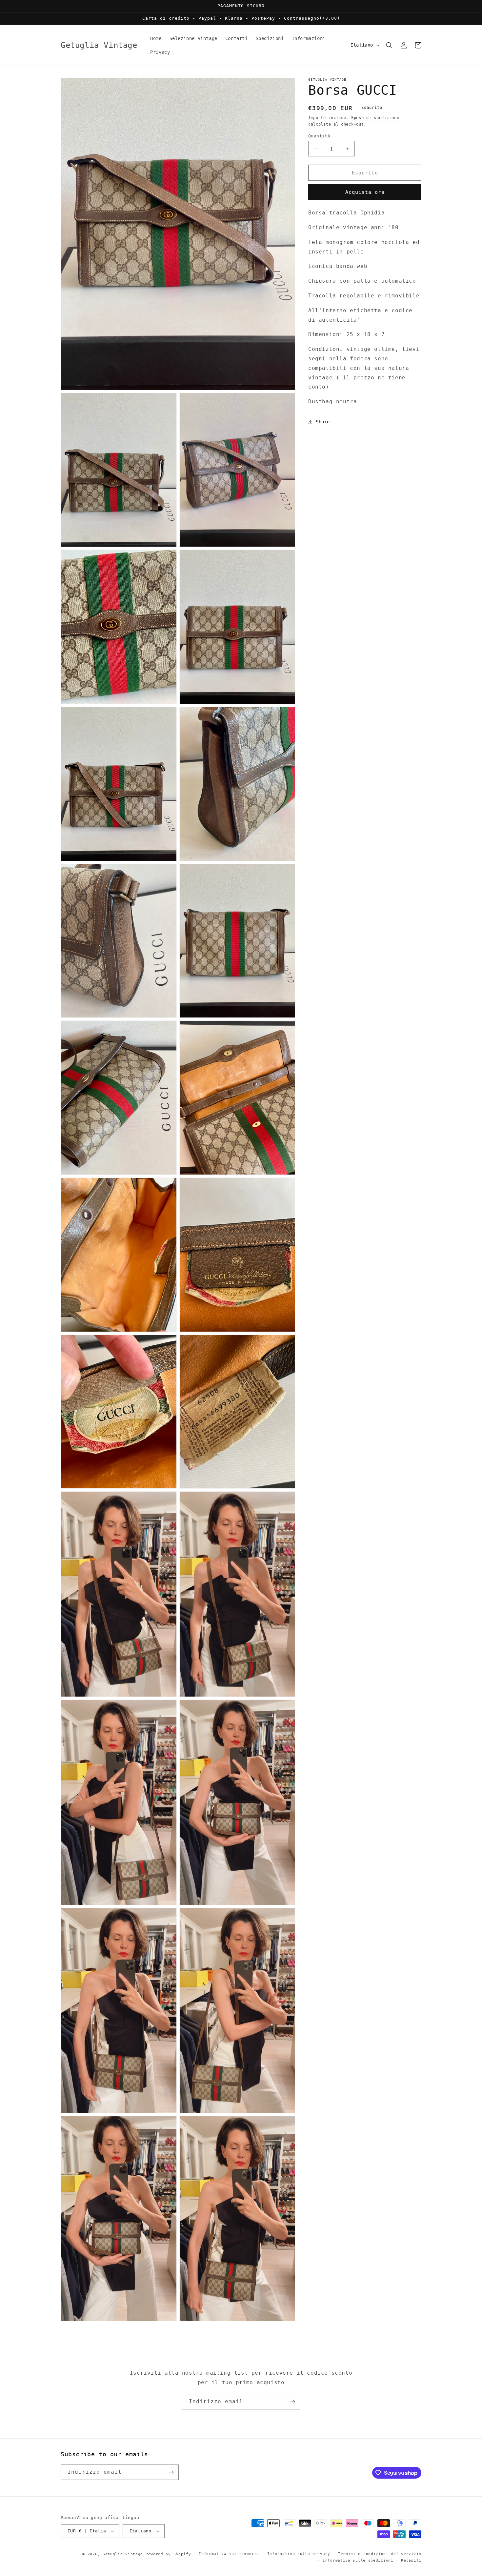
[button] (389, 45)
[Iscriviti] (292, 2402)
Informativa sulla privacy (299, 2554)
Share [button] (323, 422)
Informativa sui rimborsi (229, 2554)
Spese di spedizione (375, 118)
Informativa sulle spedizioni (358, 2560)
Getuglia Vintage (123, 2554)
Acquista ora (365, 192)
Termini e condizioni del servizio (380, 2554)
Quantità (319, 136)
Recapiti (411, 2560)
